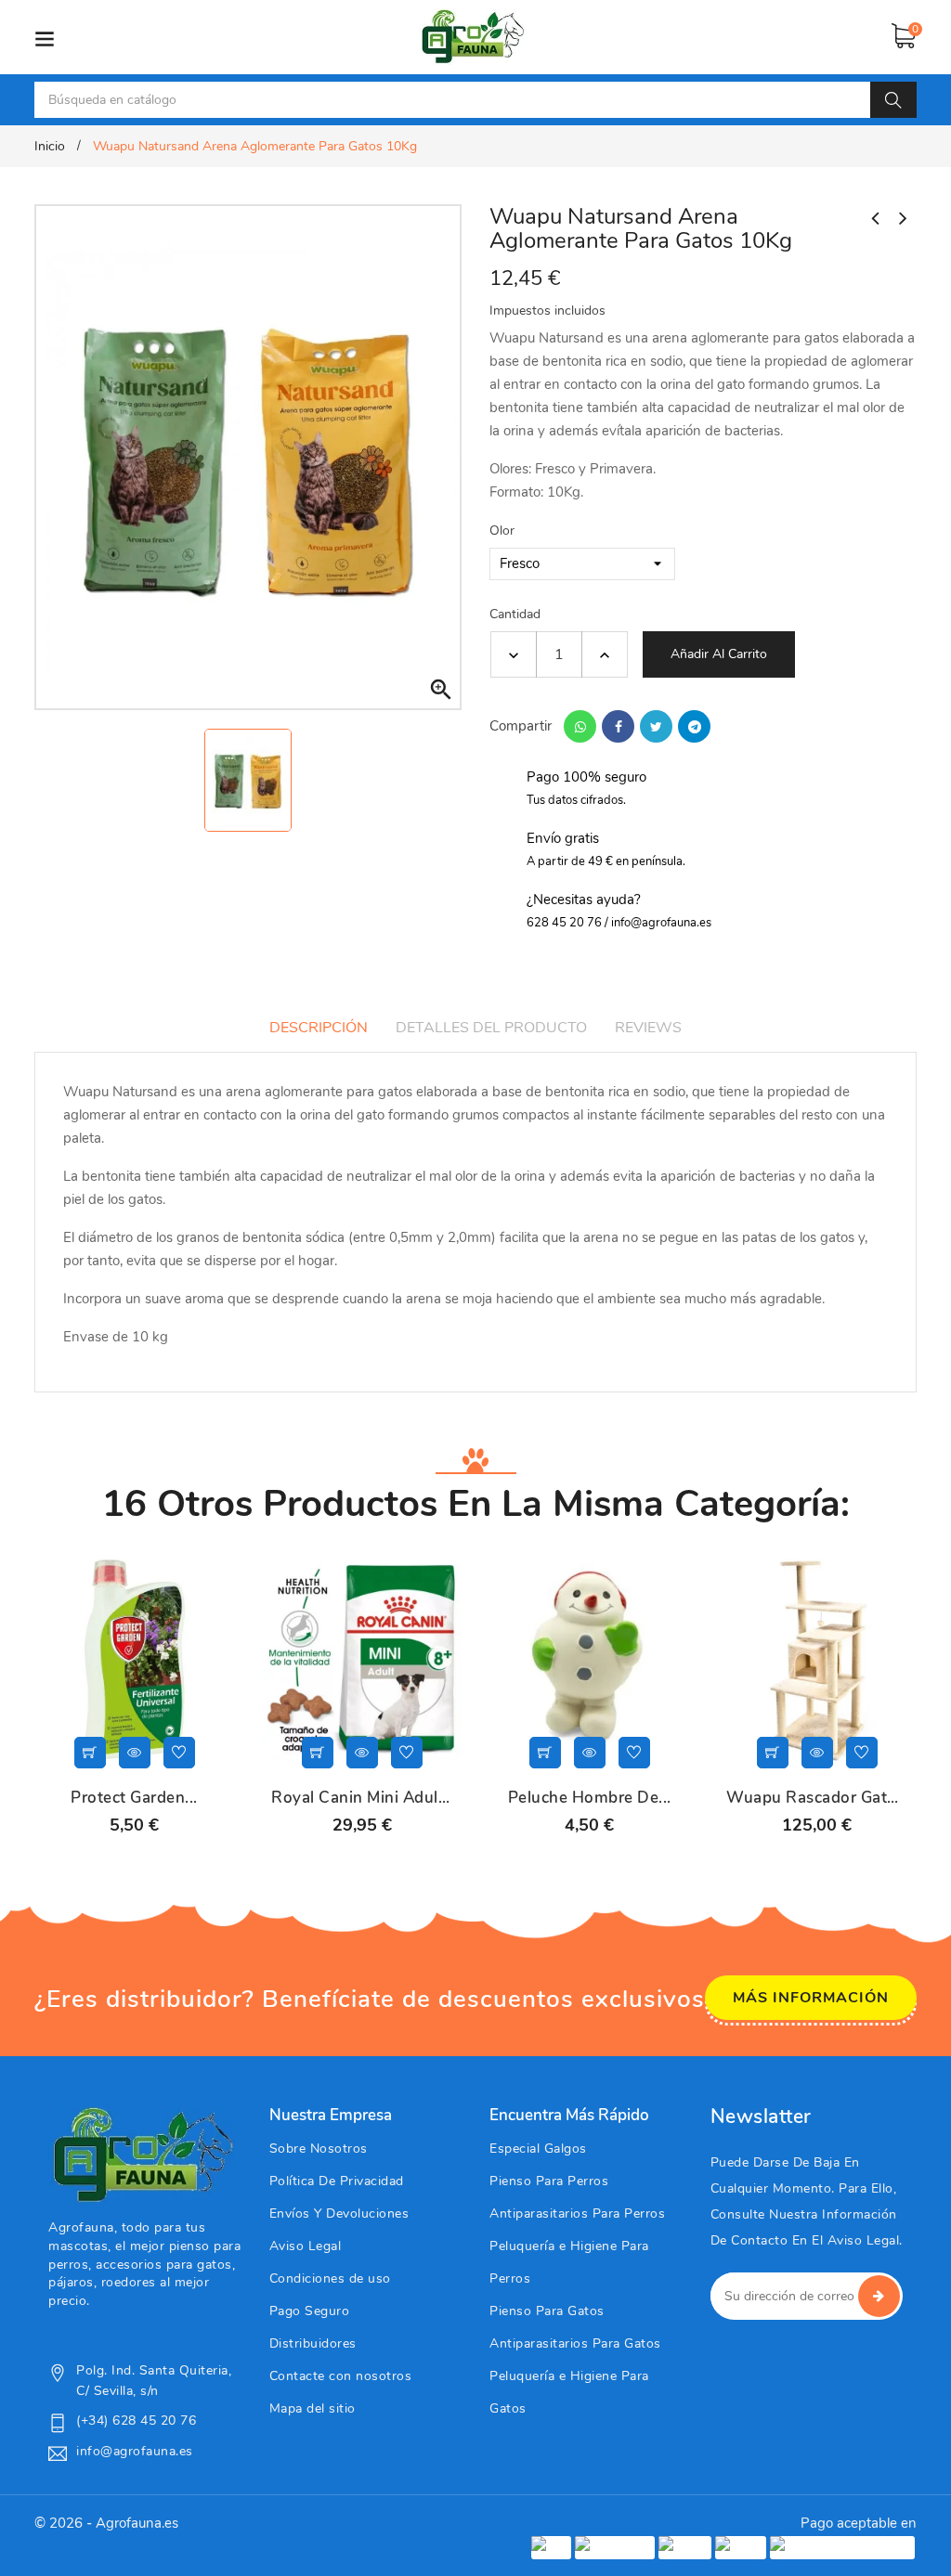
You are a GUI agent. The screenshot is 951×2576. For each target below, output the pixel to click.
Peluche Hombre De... (590, 1798)
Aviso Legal (306, 2246)
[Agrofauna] (141, 2155)
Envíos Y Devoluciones (339, 2214)
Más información (811, 1998)
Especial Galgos (538, 2149)
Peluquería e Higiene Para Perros (569, 2262)
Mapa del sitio (313, 2408)
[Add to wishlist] (179, 1753)
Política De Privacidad (337, 2181)
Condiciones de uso (330, 2278)
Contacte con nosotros (341, 2376)
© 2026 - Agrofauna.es (106, 2523)
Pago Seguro (310, 2311)
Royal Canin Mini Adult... (362, 1798)
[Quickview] (135, 1753)
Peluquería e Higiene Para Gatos (569, 2392)
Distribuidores (313, 2343)
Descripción (319, 1028)
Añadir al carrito (719, 654)
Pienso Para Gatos (547, 2311)
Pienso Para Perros (549, 2181)
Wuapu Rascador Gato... (817, 1798)
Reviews (648, 1028)
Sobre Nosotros (319, 2149)
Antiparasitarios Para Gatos (575, 2343)
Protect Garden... (134, 1798)
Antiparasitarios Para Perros (577, 2214)
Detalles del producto (491, 1028)
